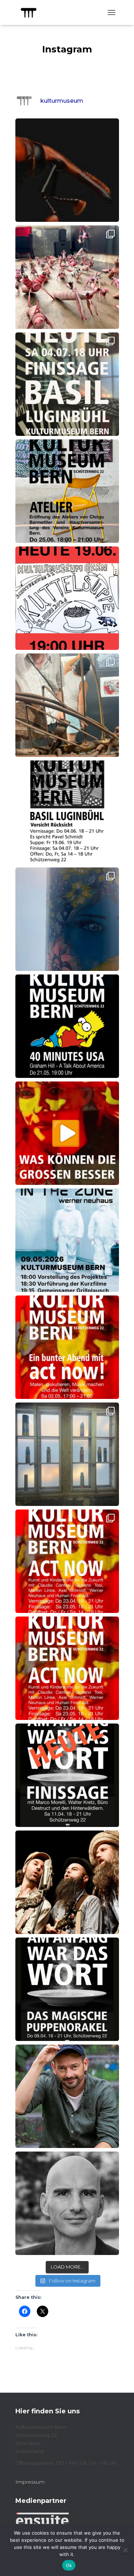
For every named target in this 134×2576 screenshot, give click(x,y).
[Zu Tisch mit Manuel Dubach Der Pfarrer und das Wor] (67, 2203)
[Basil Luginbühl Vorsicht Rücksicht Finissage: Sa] (67, 384)
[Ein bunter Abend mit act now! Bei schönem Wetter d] (67, 1347)
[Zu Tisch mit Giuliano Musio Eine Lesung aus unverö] (67, 2096)
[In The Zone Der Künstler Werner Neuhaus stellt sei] (67, 1240)
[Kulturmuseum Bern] (31, 12)
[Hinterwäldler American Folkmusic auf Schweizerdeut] (67, 1882)
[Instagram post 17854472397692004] (67, 491)
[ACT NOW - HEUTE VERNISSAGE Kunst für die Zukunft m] (67, 1454)
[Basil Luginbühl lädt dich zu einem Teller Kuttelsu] (67, 598)
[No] (125, 2550)
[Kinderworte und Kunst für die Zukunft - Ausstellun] (67, 1133)
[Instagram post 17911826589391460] (67, 919)
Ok (69, 2565)
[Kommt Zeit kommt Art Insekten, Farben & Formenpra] (67, 170)
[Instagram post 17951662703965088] (67, 1775)
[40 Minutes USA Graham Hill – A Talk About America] (67, 1026)
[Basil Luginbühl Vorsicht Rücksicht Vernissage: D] (67, 705)
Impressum (30, 2482)
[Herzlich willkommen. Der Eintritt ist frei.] (67, 812)
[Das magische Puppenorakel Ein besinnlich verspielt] (67, 1989)
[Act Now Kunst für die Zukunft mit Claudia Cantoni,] (67, 1668)
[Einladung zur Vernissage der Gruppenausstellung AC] (67, 1561)
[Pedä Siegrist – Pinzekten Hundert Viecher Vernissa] (67, 277)
